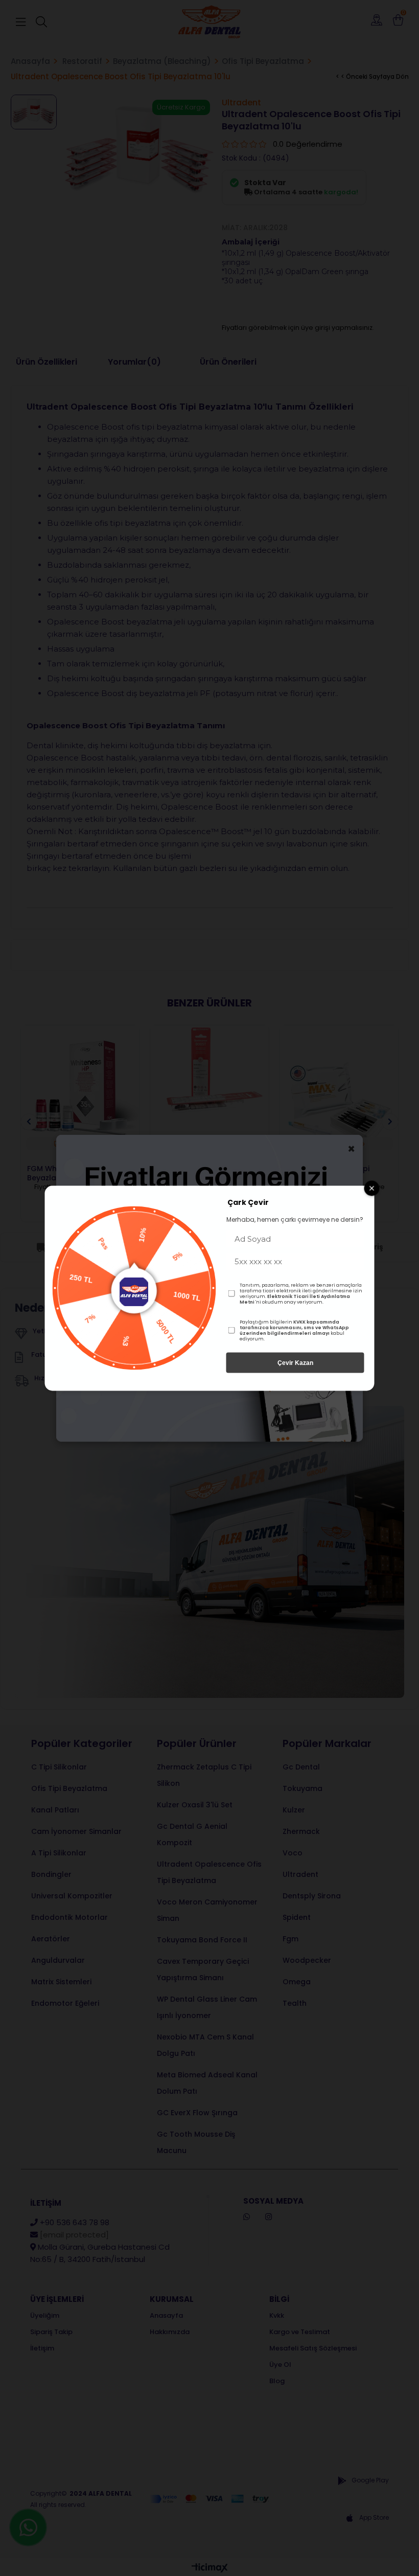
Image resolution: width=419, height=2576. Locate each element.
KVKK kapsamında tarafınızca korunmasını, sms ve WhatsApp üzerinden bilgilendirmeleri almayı (294, 1327)
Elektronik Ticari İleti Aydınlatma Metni (295, 1299)
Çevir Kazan (295, 1362)
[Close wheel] (372, 1188)
